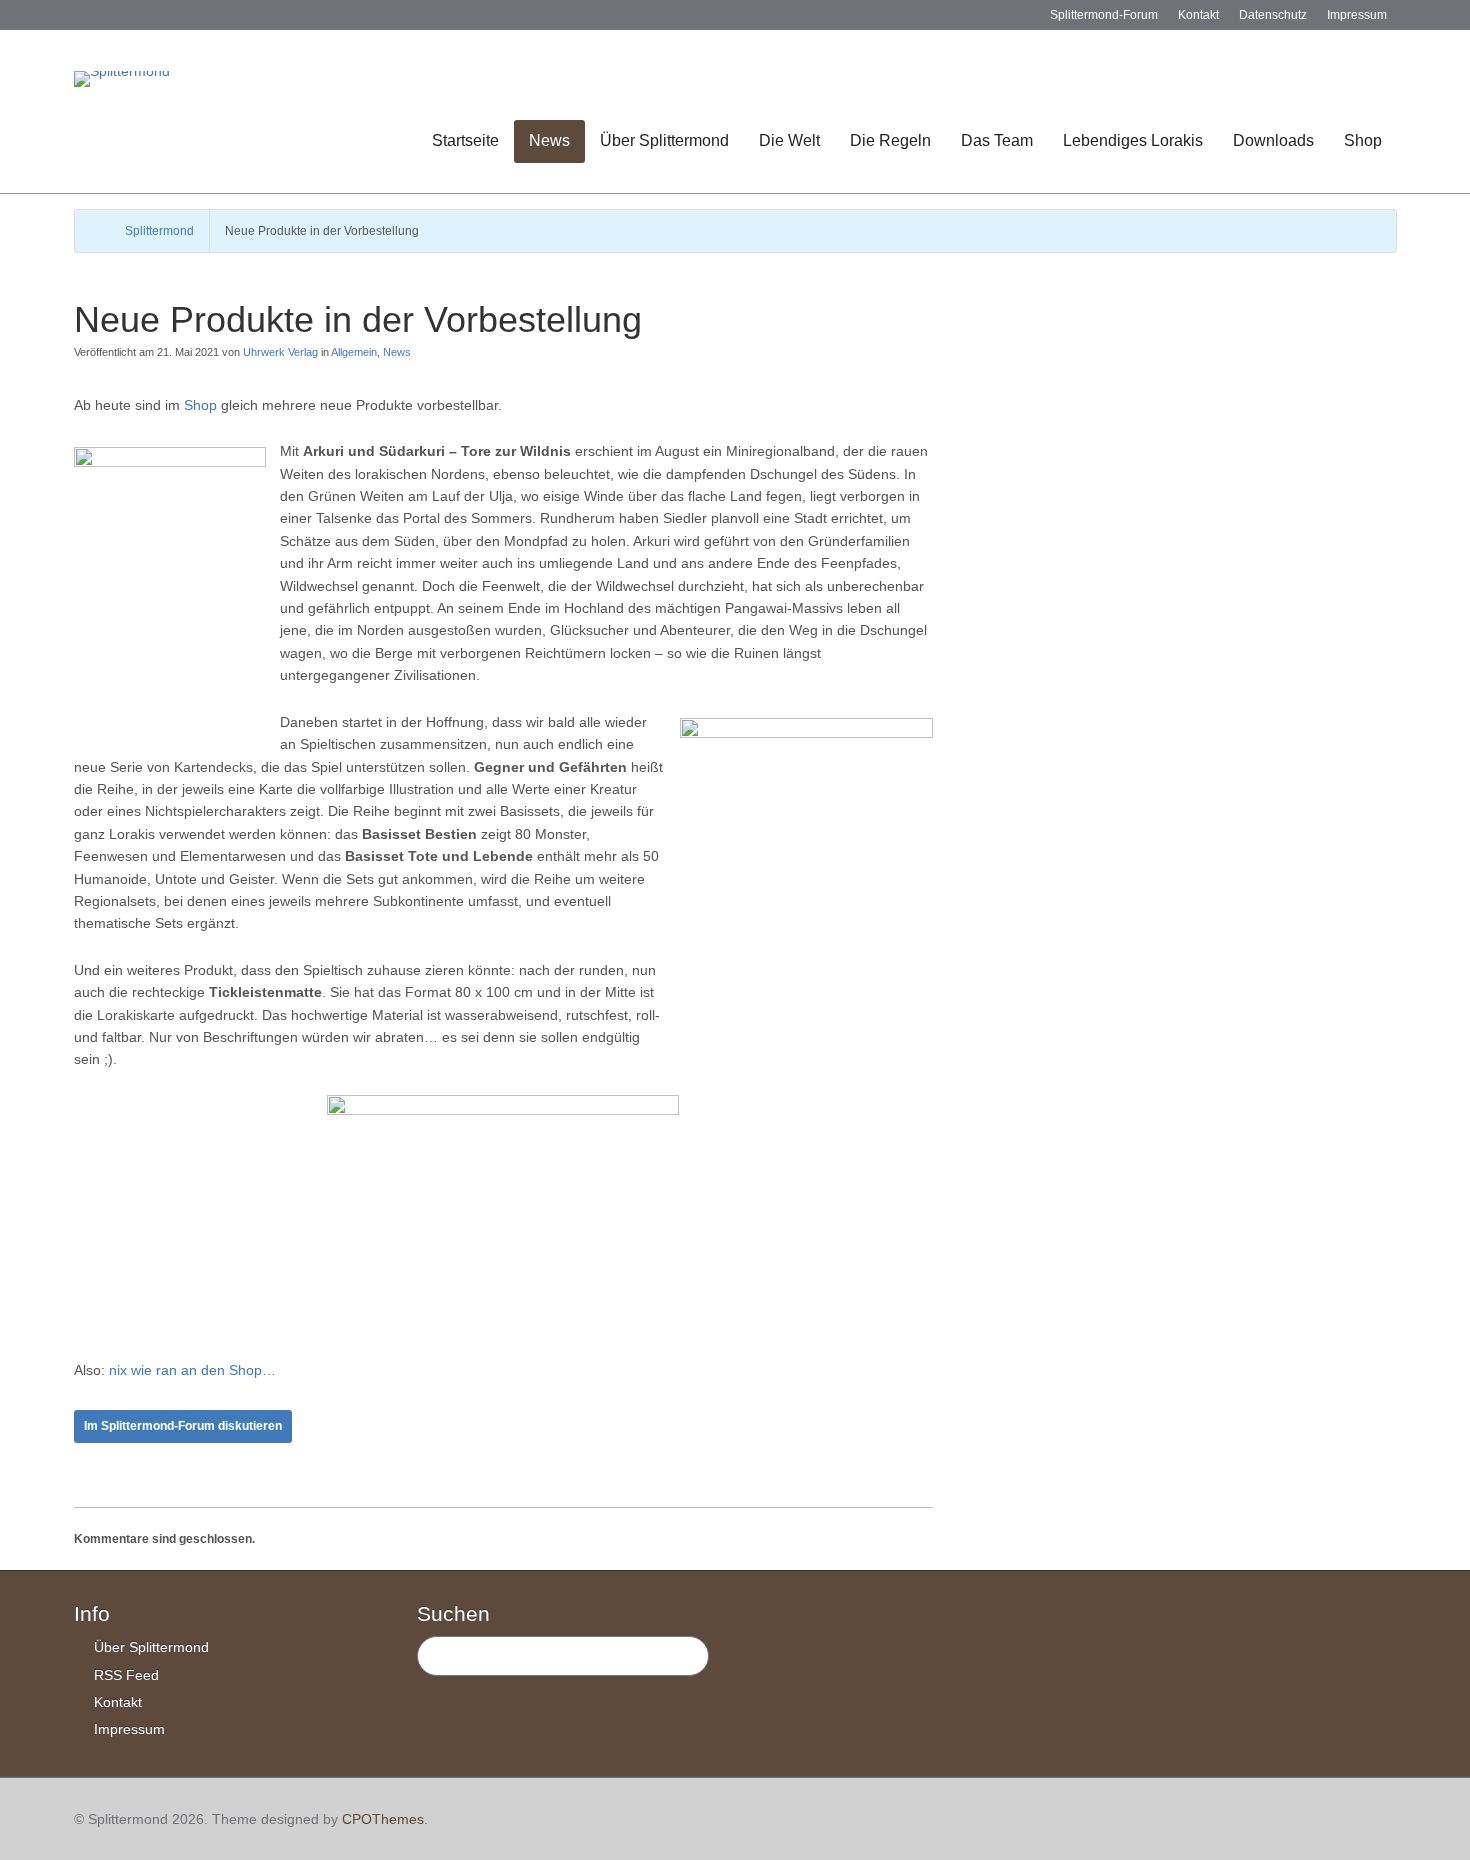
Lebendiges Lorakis (1133, 140)
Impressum (1357, 15)
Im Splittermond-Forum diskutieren (183, 1426)
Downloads (1273, 140)
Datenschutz (1273, 15)
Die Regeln (890, 140)
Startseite (465, 140)
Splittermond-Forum (1104, 15)
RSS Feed (126, 1675)
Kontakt (1198, 15)
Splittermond (159, 231)
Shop (1363, 140)
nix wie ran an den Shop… (190, 1370)
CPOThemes (383, 1819)
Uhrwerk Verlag (280, 352)
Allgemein (354, 352)
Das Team (997, 140)
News (549, 140)
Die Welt (789, 140)
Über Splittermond (664, 140)
